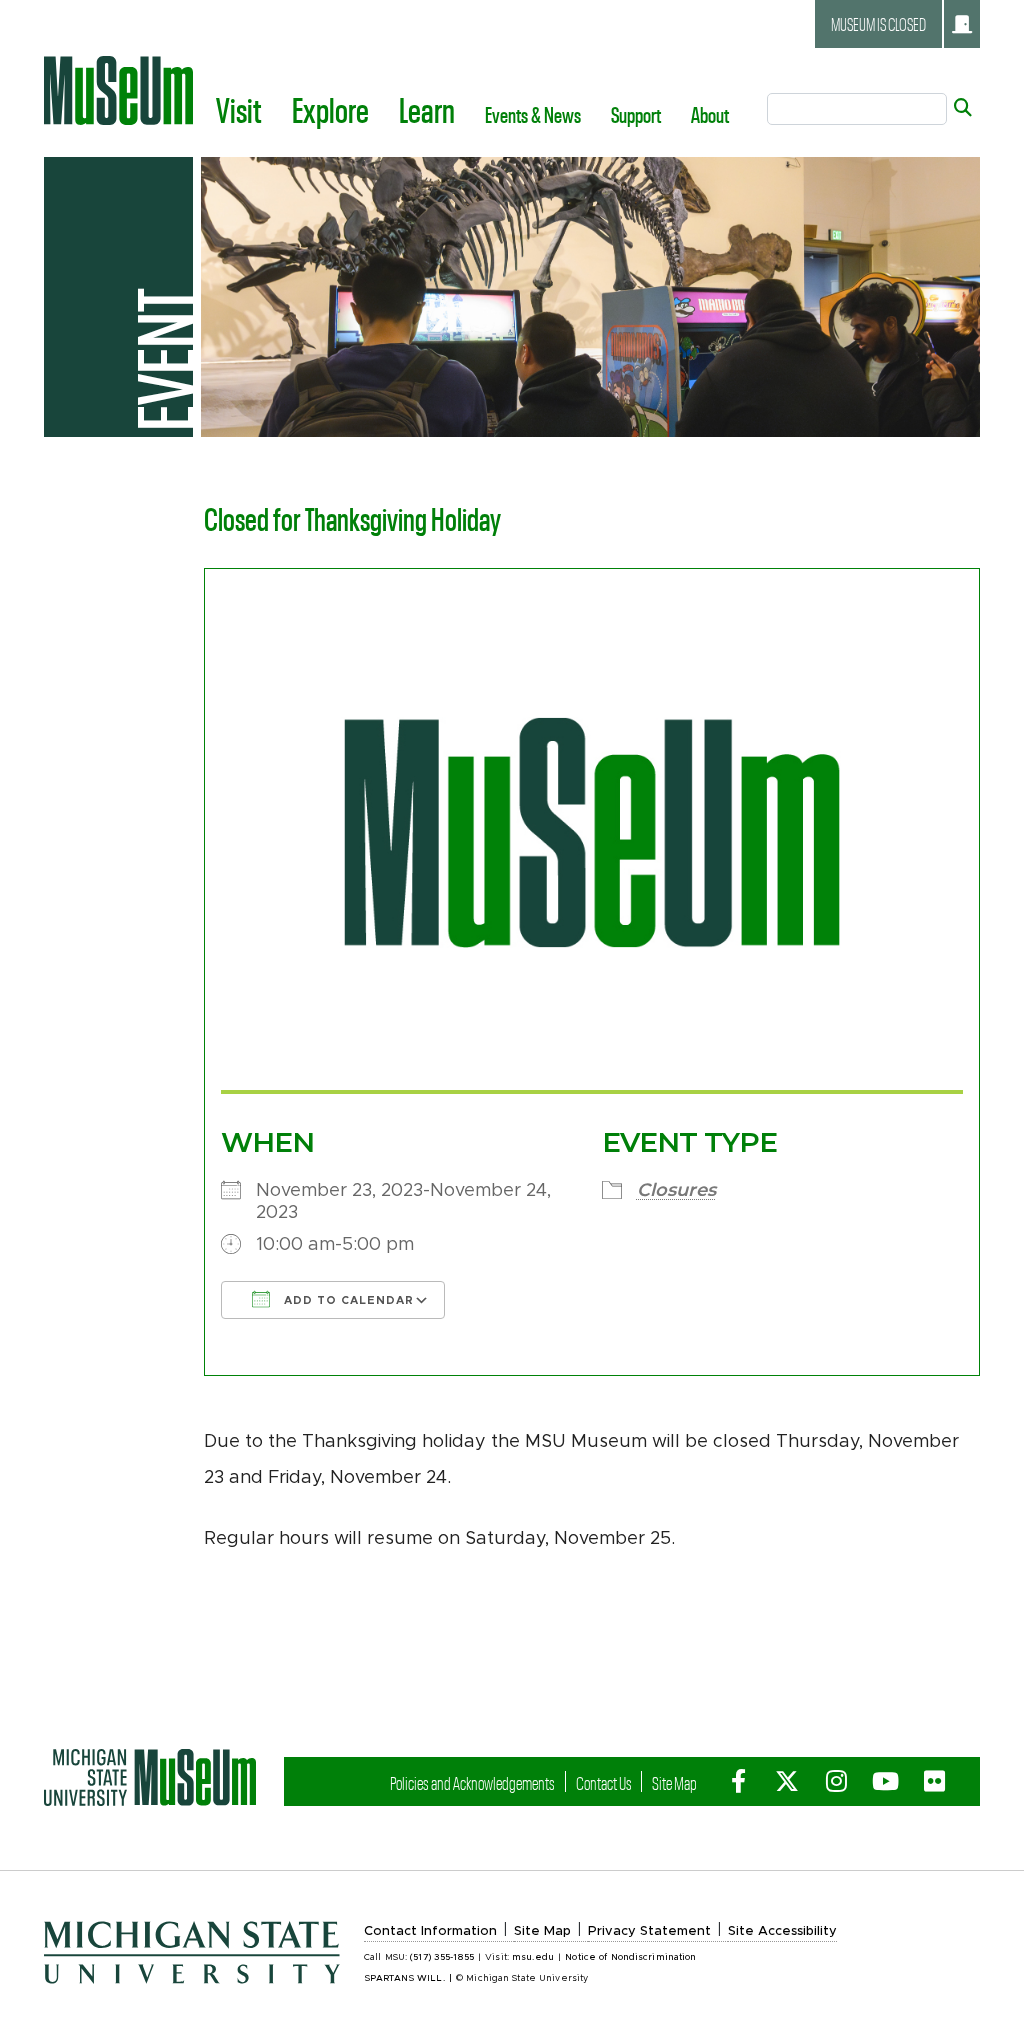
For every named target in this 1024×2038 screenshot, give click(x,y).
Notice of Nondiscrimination (630, 1957)
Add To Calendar (347, 1300)
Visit (239, 109)
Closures (676, 1190)
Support (636, 114)
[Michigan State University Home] (150, 1777)
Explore (330, 109)
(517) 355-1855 (442, 1957)
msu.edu (533, 1957)
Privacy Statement (649, 1931)
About (710, 114)
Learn (427, 109)
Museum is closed (878, 24)
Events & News (533, 114)
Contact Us (604, 1782)
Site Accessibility (782, 1931)
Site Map (674, 1782)
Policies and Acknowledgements (472, 1782)
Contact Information (430, 1931)
